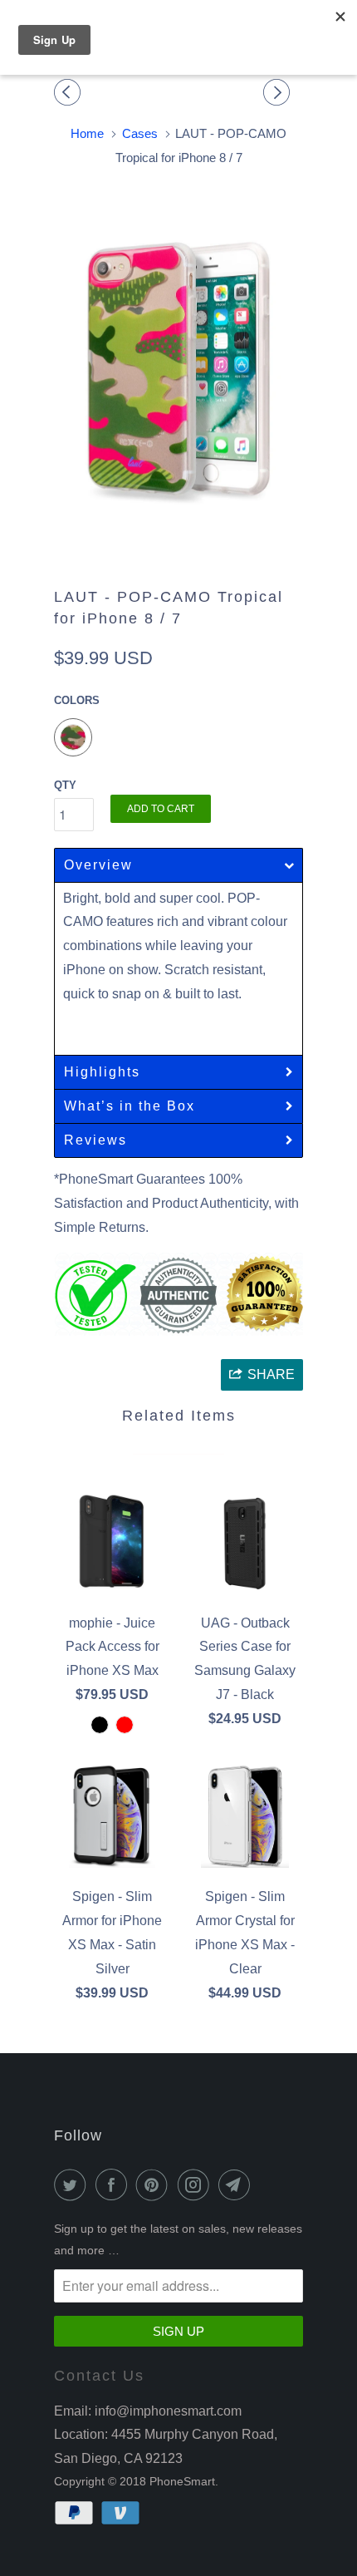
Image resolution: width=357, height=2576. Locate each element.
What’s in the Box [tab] (130, 1106)
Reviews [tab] (95, 1140)
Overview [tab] (98, 865)
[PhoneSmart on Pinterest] (155, 2184)
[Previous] (70, 93)
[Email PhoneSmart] (237, 2184)
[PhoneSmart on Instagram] (197, 2184)
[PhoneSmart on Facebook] (115, 2184)
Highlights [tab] (102, 1072)
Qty (65, 785)
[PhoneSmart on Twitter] (73, 2184)
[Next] (279, 93)
